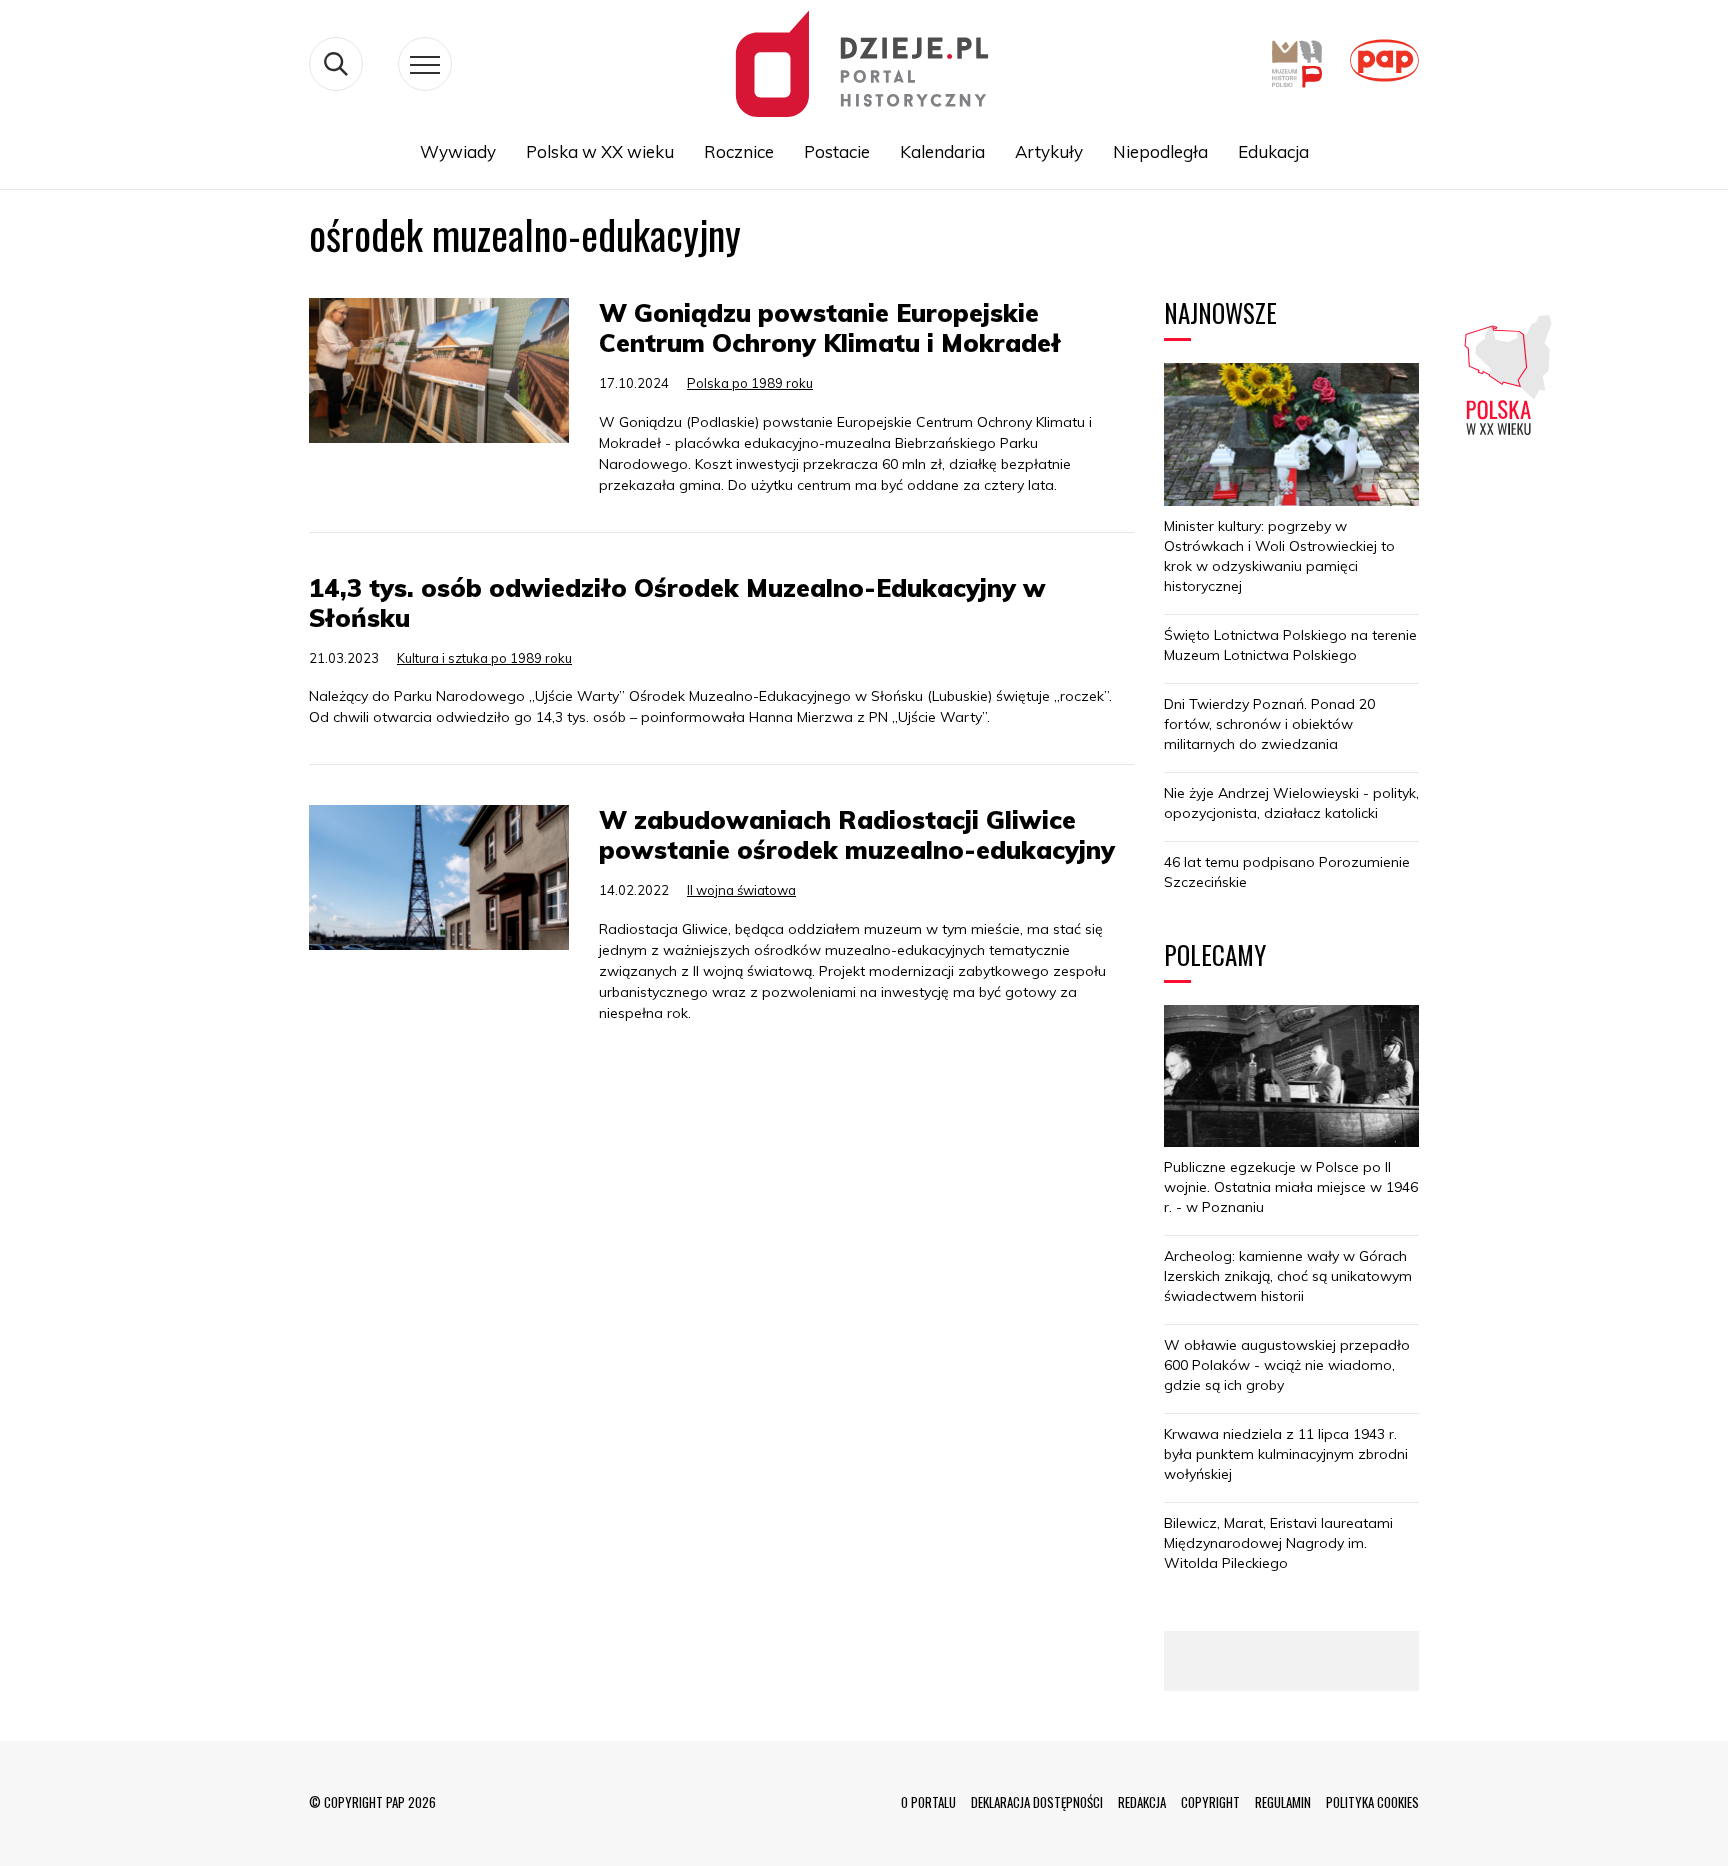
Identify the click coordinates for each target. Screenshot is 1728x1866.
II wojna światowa (741, 890)
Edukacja (1273, 151)
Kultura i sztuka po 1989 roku (484, 658)
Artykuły (1049, 151)
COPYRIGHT (1210, 1802)
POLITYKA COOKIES (1372, 1802)
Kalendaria (942, 151)
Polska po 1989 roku (750, 383)
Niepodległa (1160, 151)
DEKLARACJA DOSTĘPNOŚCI (1037, 1802)
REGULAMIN (1283, 1802)
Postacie (837, 151)
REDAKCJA (1142, 1802)
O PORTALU (928, 1802)
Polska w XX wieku (600, 151)
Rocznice (739, 151)
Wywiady (458, 151)
